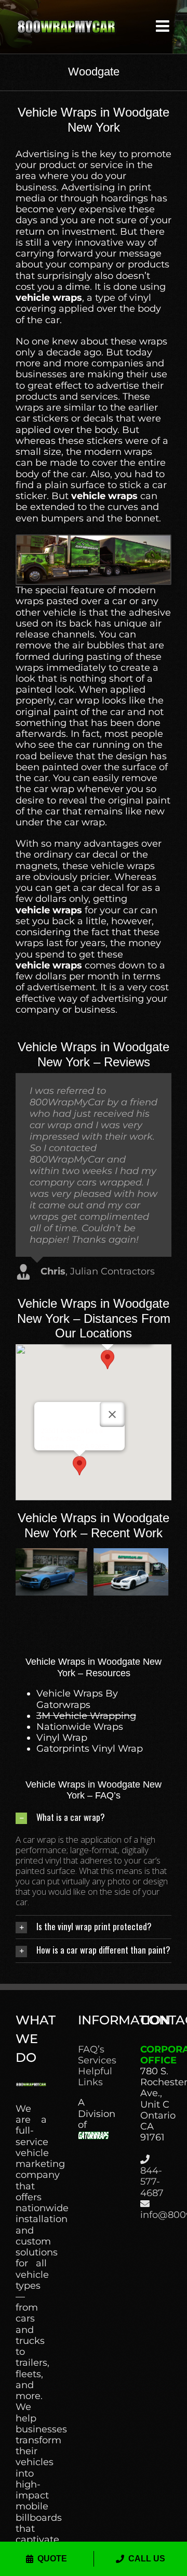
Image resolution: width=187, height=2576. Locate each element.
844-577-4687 (152, 2182)
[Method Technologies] (53, 1554)
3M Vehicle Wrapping (86, 1716)
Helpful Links (94, 2077)
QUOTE (52, 2559)
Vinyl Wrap (62, 1738)
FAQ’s (91, 2050)
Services (94, 2061)
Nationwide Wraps (80, 1727)
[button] (108, 1360)
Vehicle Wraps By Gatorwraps (77, 1699)
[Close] (112, 1414)
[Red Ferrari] (134, 1554)
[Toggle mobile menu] (164, 26)
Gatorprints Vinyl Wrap (90, 1749)
